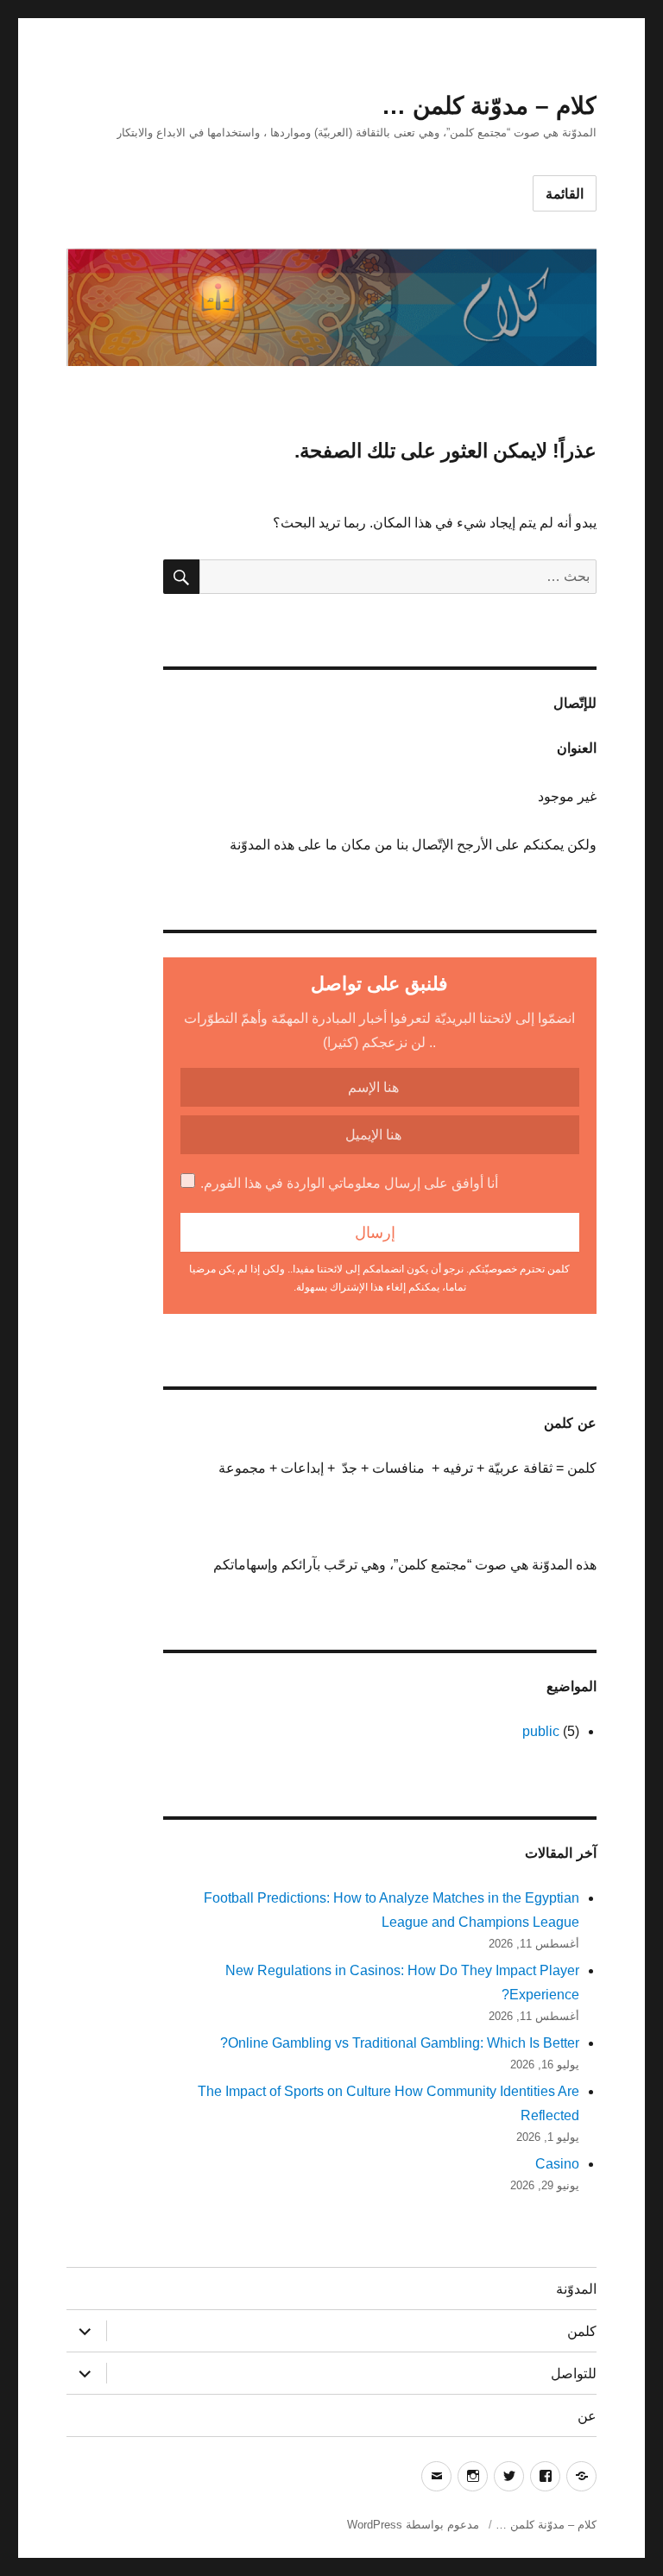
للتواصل (574, 2374)
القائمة (565, 194)
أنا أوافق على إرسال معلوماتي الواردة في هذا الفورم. (349, 1183)
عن (587, 2416)
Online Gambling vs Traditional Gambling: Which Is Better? (400, 2043)
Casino (557, 2164)
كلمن (582, 2331)
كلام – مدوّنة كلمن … (489, 106)
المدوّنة (576, 2289)
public (541, 1731)
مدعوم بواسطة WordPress (413, 2525)
